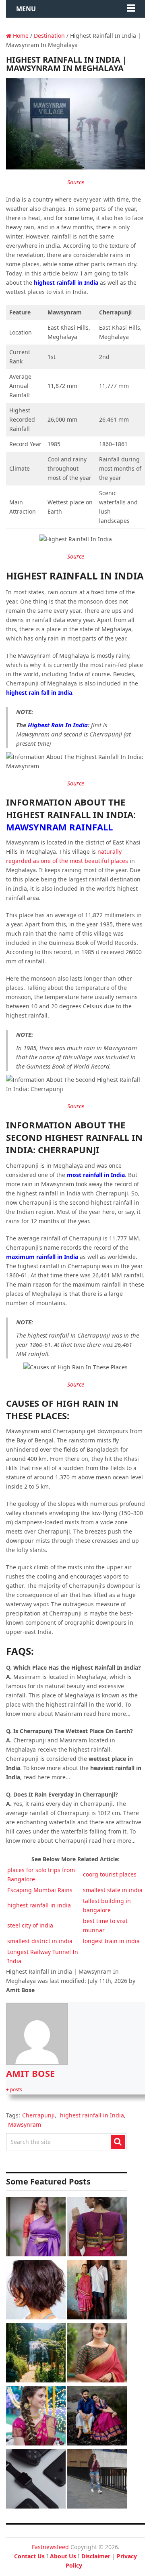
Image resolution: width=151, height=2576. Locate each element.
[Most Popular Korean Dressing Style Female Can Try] (97, 2480)
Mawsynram (25, 2124)
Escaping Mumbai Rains (40, 1890)
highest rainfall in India (92, 2115)
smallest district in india (40, 1941)
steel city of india (30, 1925)
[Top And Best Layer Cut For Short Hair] (36, 2291)
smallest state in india (113, 1890)
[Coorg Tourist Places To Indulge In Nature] (36, 2354)
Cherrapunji (38, 2115)
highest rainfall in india (39, 1905)
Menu (26, 9)
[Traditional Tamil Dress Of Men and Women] (97, 2417)
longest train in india (111, 1941)
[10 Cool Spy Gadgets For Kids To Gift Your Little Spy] (36, 2480)
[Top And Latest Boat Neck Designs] (97, 2354)
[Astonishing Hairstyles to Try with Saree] (36, 2417)
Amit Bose (30, 2073)
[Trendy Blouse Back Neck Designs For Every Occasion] (97, 2228)
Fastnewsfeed (50, 2547)
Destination (49, 36)
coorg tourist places (110, 1874)
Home (20, 36)
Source (76, 182)
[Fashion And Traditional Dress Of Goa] (97, 2291)
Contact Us (29, 2556)
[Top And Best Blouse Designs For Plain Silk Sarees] (36, 2228)
